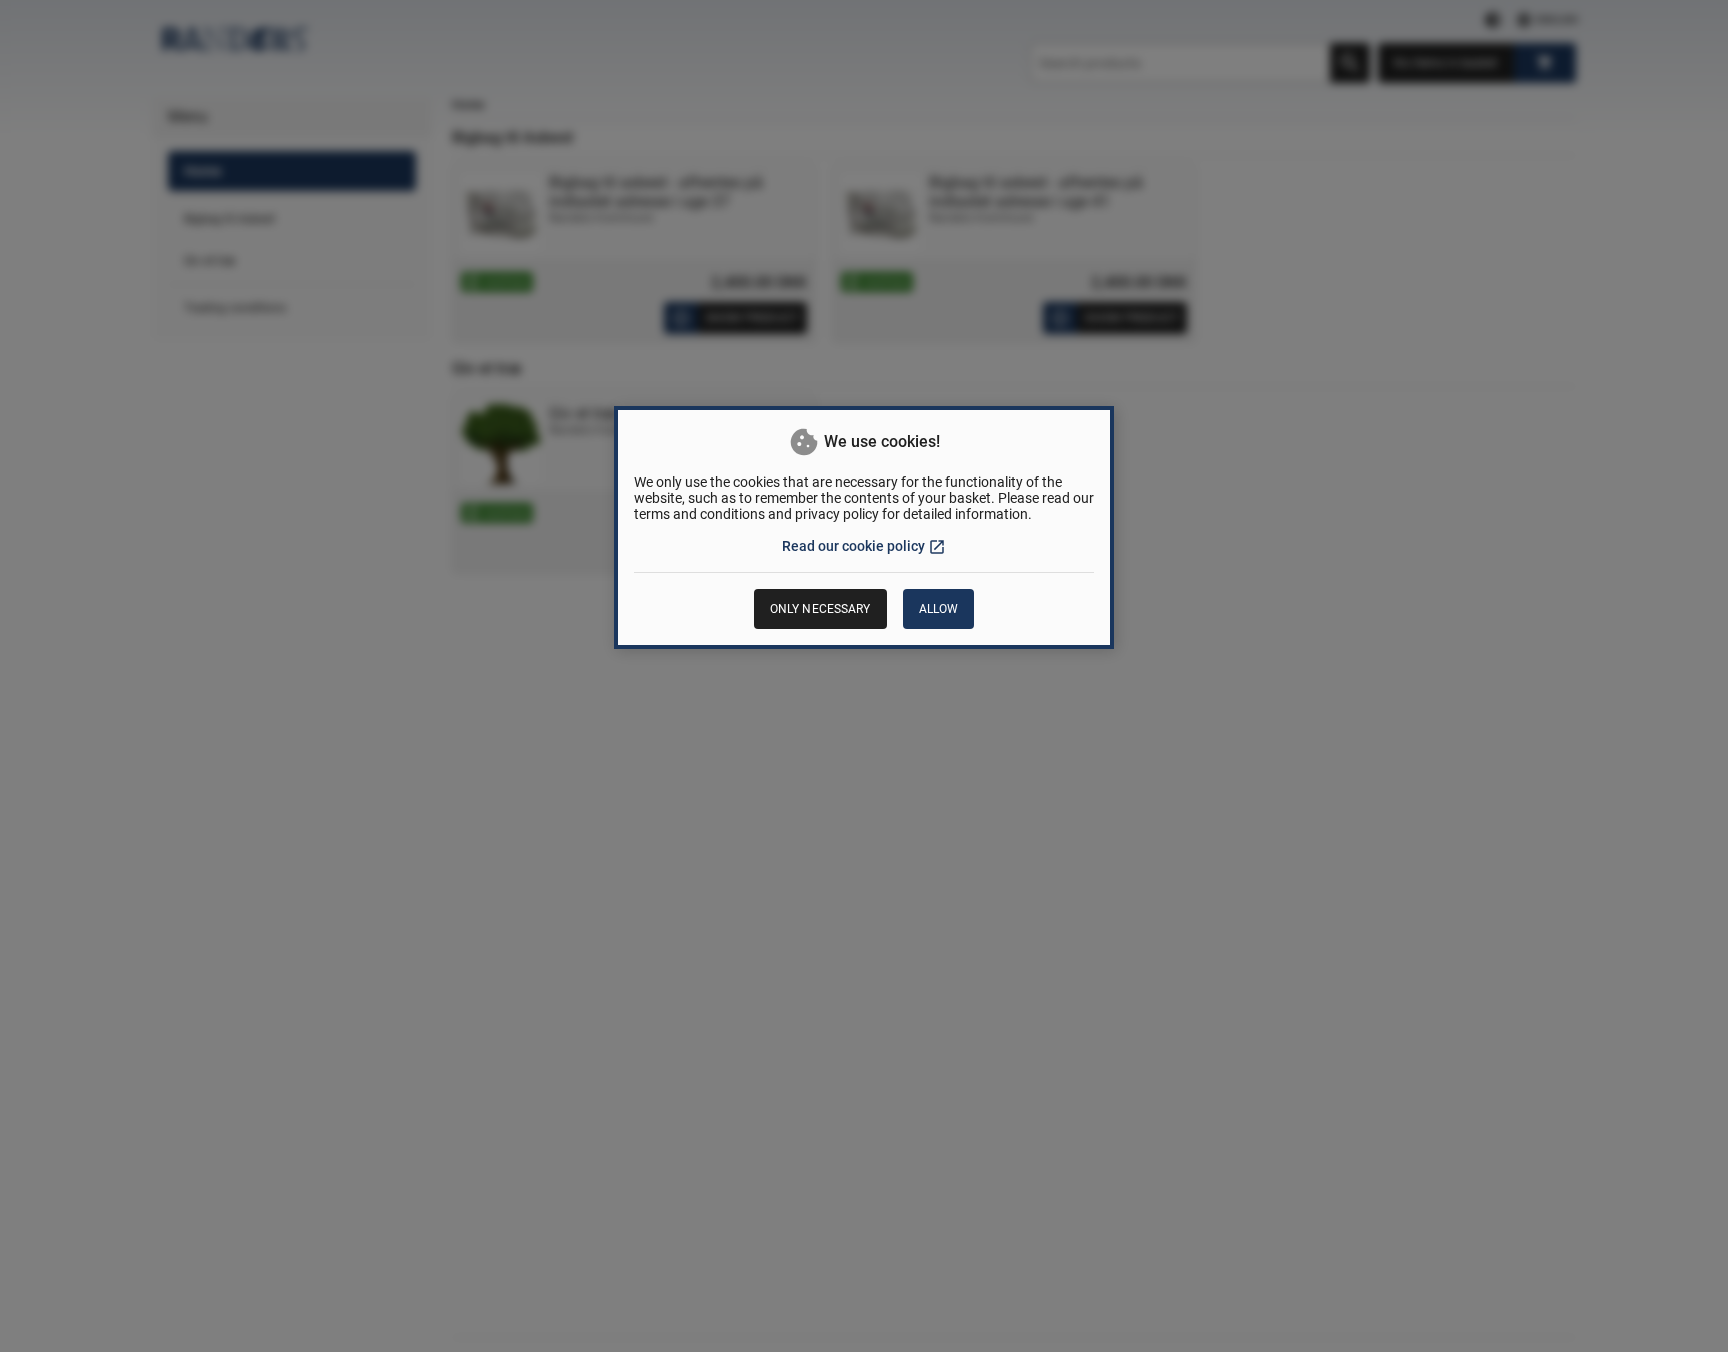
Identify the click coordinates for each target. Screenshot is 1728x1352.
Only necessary (820, 609)
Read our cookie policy (864, 547)
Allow (939, 609)
